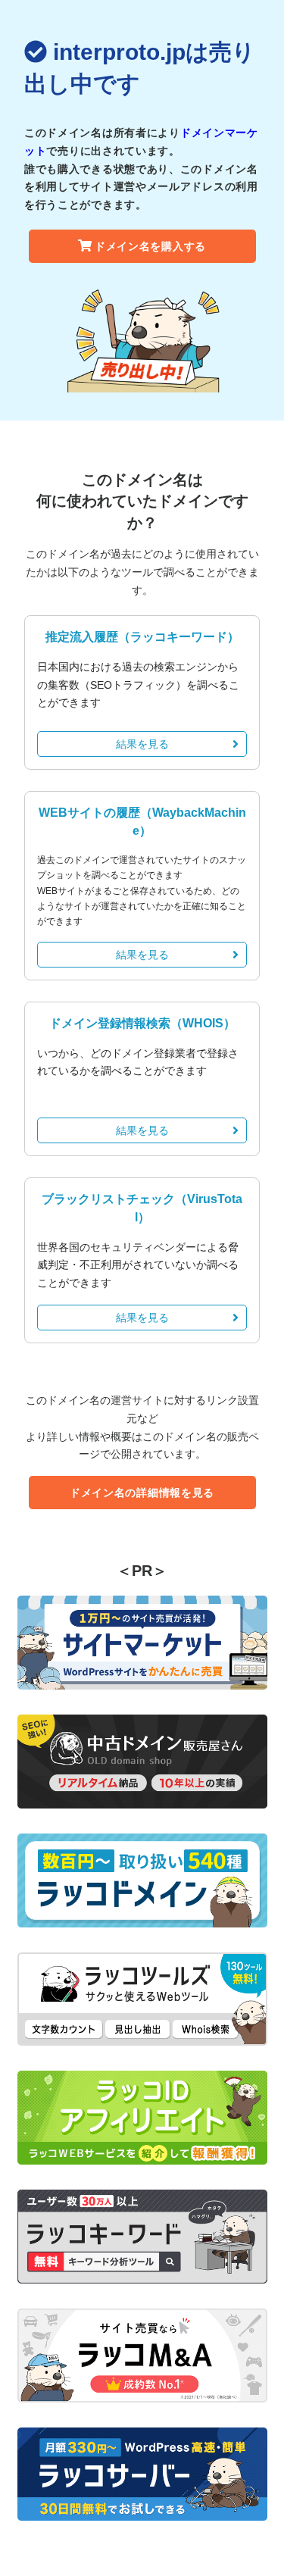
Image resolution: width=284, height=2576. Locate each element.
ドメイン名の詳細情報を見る (142, 1493)
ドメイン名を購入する (150, 246)
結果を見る (142, 744)
